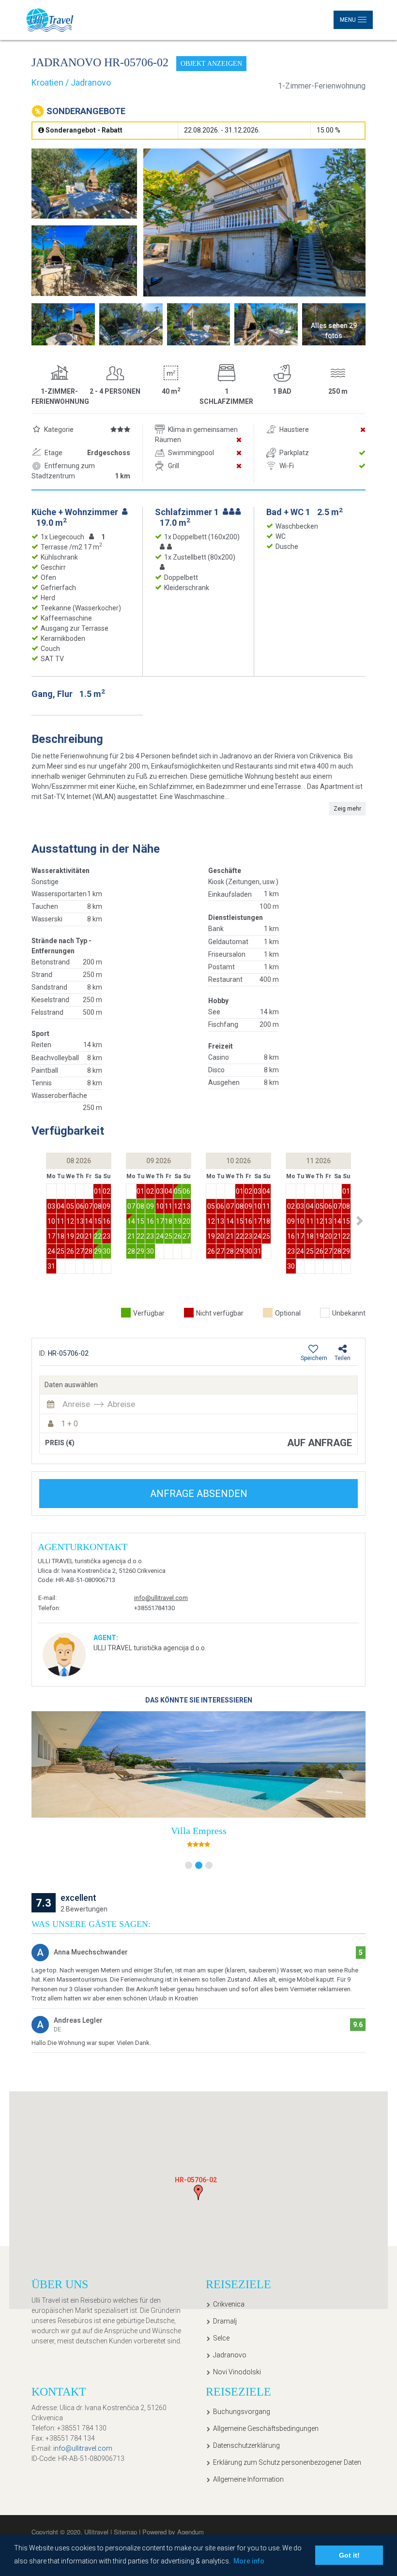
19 (70, 1236)
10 (51, 1221)
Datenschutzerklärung (246, 2445)
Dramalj (225, 2321)
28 (89, 1251)
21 (89, 1236)
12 (70, 1221)
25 (61, 1251)
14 (89, 1221)
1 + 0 (69, 1424)
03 (51, 1206)
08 (98, 1206)
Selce (221, 2338)
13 (80, 1221)
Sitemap (126, 2532)
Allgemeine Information (248, 2479)
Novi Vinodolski (237, 2372)
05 (70, 1206)
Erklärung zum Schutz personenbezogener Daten (287, 2462)
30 (107, 1251)
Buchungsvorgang (242, 2412)
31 (51, 1266)
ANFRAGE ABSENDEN (199, 1494)
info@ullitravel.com (161, 1598)
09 (107, 1206)
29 (98, 1251)
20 (80, 1236)
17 (51, 1236)
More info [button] (249, 2561)
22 (98, 1236)
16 (107, 1221)
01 (98, 1191)
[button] (360, 1221)
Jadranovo (230, 2355)
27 (80, 1251)
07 (89, 1206)
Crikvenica (229, 2304)
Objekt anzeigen (211, 64)
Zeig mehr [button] (347, 809)
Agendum (191, 2532)
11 (61, 1221)
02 (107, 1191)
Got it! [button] (349, 2555)
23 (107, 1236)
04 (61, 1206)
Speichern (314, 1358)
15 (98, 1221)
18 (61, 1236)
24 (51, 1251)
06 (80, 1206)
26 (70, 1251)
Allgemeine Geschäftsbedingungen (266, 2428)
